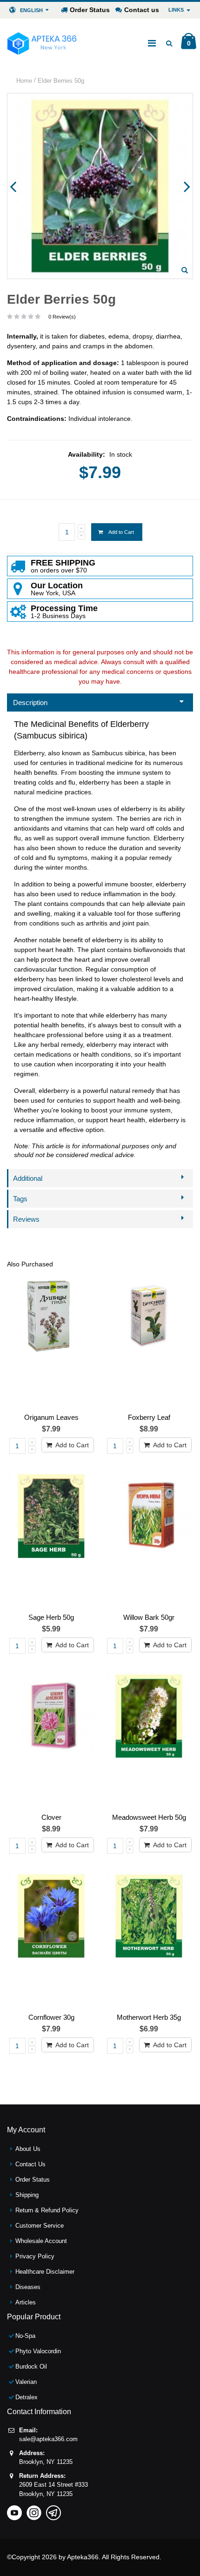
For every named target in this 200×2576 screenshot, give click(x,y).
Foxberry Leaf (149, 1417)
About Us (28, 2149)
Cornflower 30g (51, 2017)
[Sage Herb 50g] (51, 1541)
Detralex (27, 2397)
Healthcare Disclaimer (45, 2272)
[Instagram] (34, 2510)
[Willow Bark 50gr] (149, 1541)
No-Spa (25, 2336)
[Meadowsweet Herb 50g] (149, 1741)
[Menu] (152, 43)
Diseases (28, 2287)
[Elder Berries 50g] (185, 270)
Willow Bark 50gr (149, 1617)
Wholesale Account (41, 2241)
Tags (20, 1199)
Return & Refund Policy (47, 2210)
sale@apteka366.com (48, 2439)
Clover (51, 1817)
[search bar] (169, 43)
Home (24, 81)
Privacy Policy (35, 2256)
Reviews (26, 1219)
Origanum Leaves (51, 1417)
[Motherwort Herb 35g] (149, 1940)
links (176, 10)
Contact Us (30, 2164)
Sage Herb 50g (51, 1617)
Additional (28, 1178)
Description (30, 702)
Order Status (90, 10)
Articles (26, 2302)
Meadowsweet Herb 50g (149, 1817)
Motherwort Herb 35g (149, 2017)
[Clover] (51, 1741)
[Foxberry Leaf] (149, 1341)
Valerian (26, 2382)
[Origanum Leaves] (51, 1341)
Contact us (142, 10)
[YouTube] (14, 2510)
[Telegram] (53, 2510)
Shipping (27, 2195)
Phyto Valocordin (38, 2351)
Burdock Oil (31, 2366)
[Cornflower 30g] (51, 1940)
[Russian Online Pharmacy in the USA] (42, 43)
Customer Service (40, 2226)
